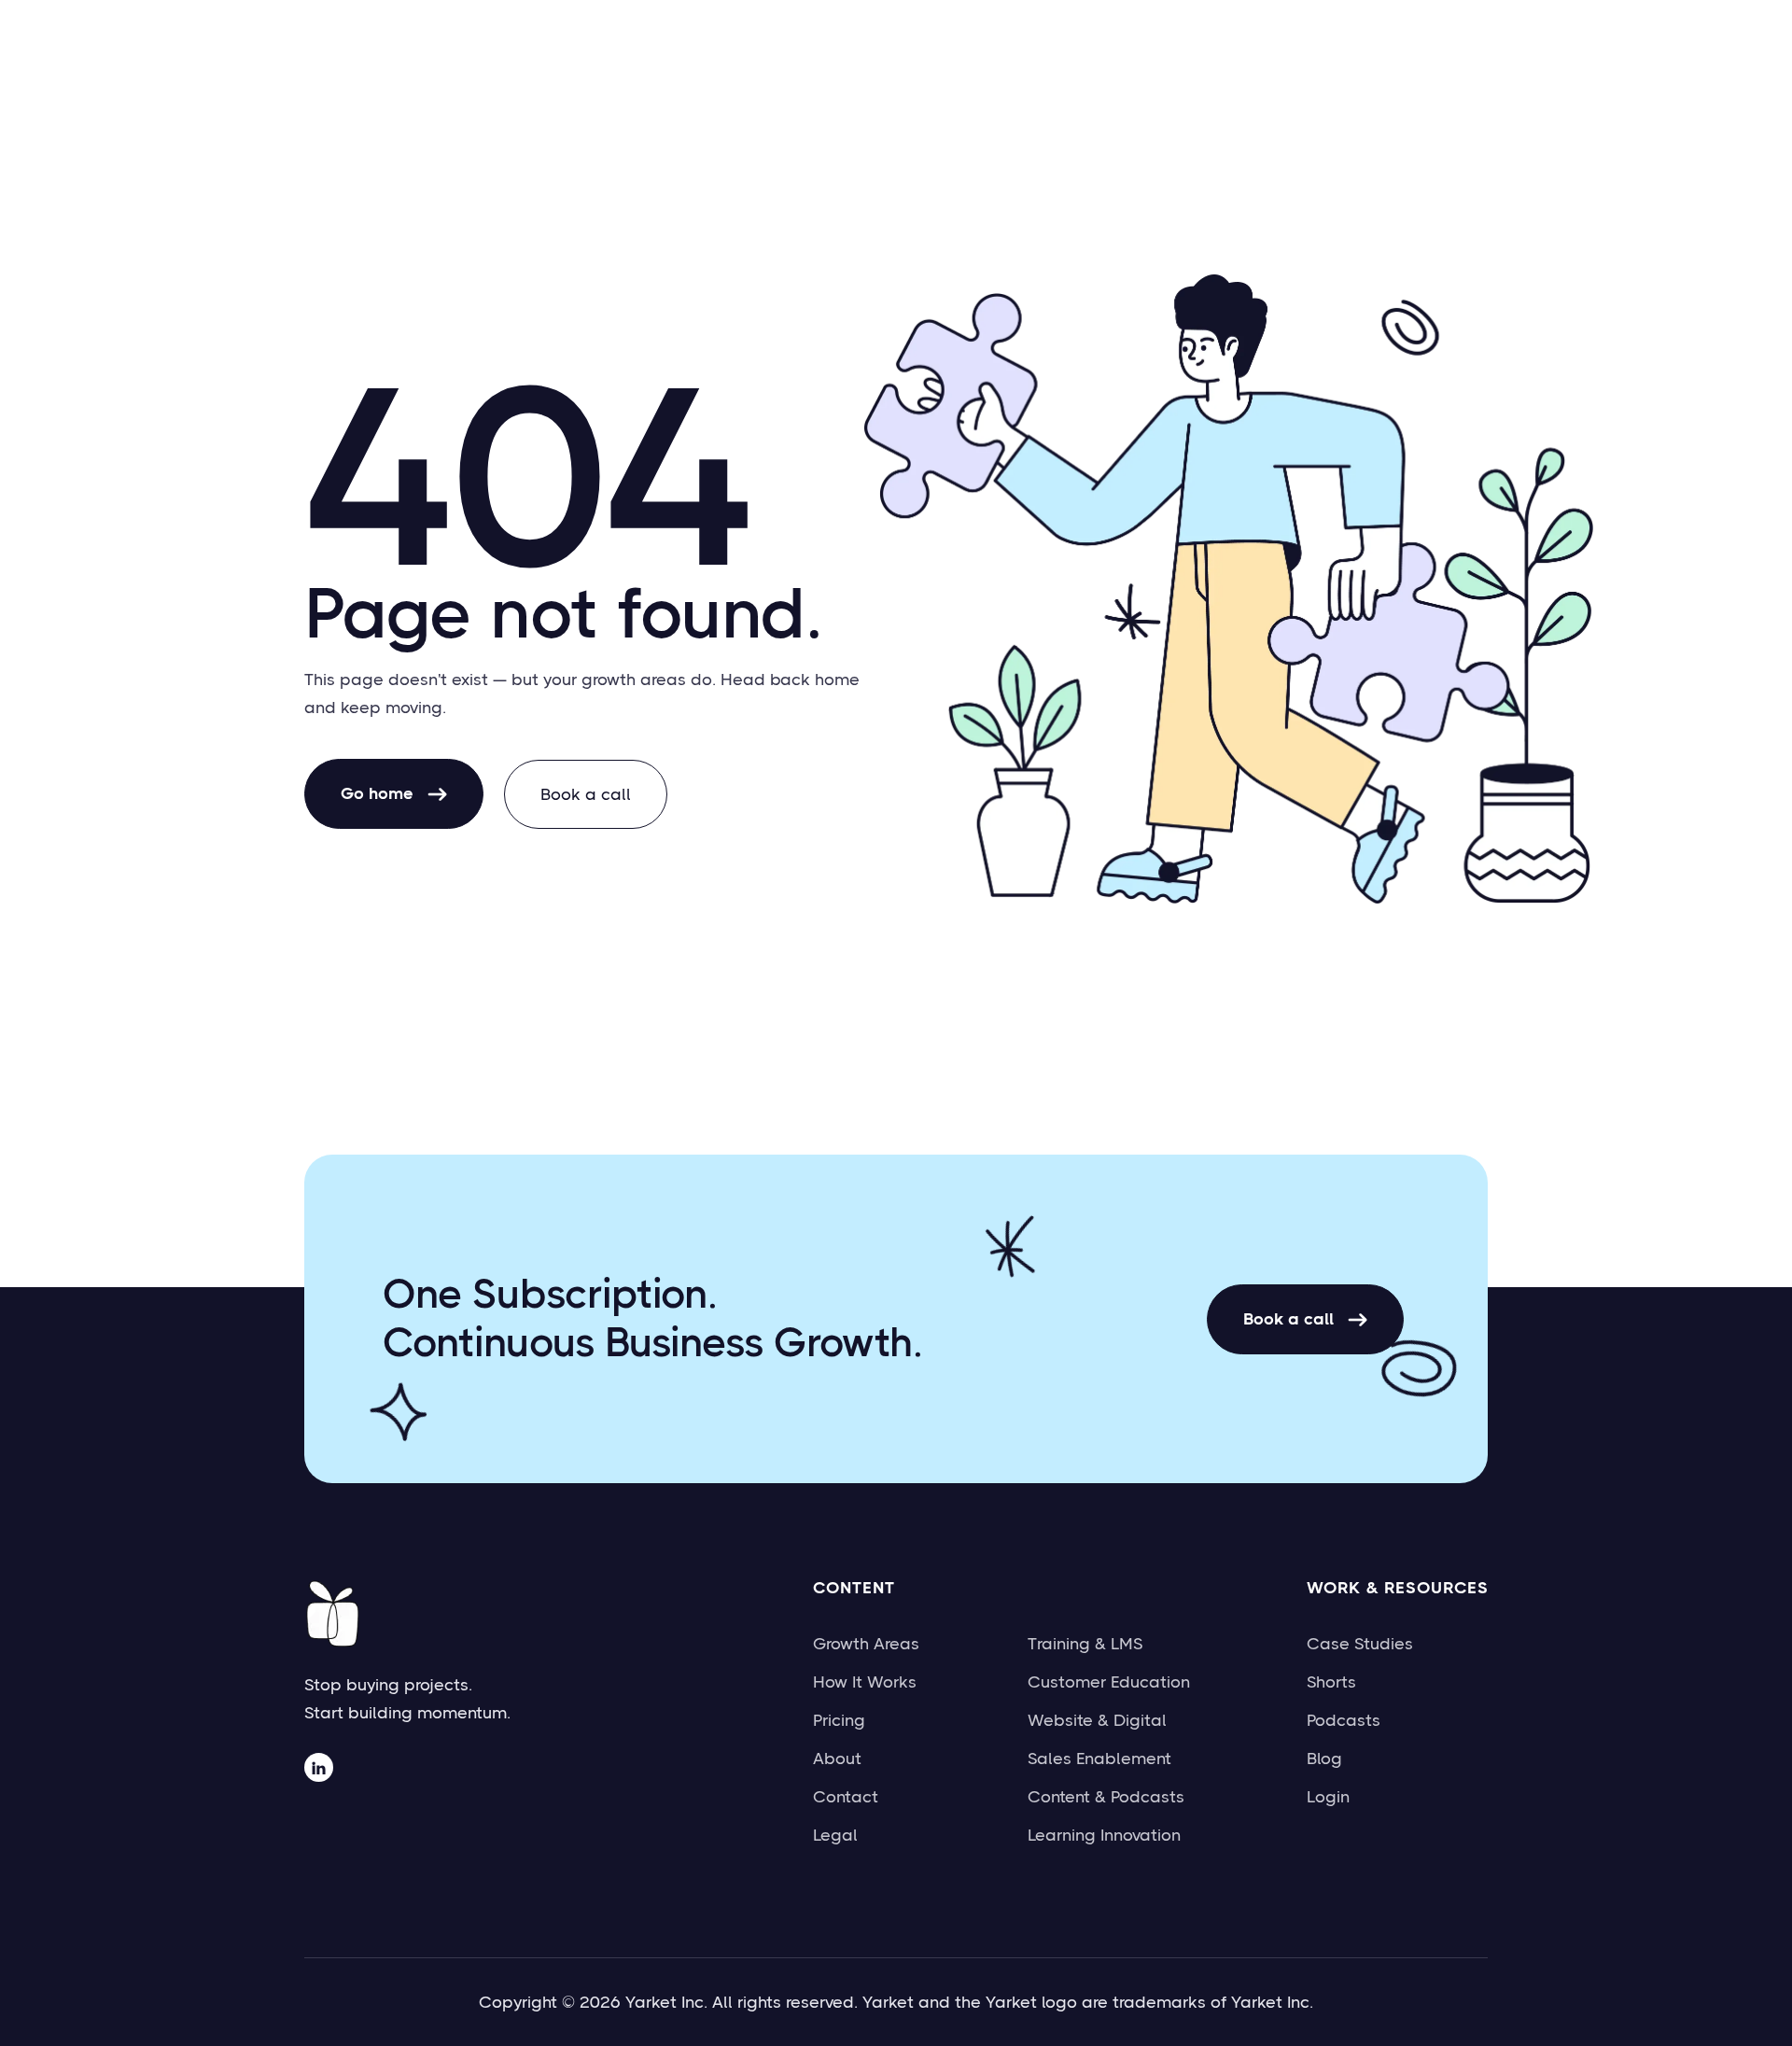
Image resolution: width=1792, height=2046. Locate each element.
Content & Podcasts (1106, 1797)
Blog (1324, 1759)
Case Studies (1360, 1644)
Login (1328, 1797)
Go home (394, 793)
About (837, 1759)
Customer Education (1109, 1682)
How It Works (865, 1682)
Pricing (839, 1720)
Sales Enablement (1099, 1759)
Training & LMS (1085, 1644)
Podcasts (1344, 1720)
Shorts (1331, 1682)
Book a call (586, 794)
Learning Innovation (1104, 1835)
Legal (835, 1835)
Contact (846, 1797)
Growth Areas (866, 1644)
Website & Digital (1097, 1720)
